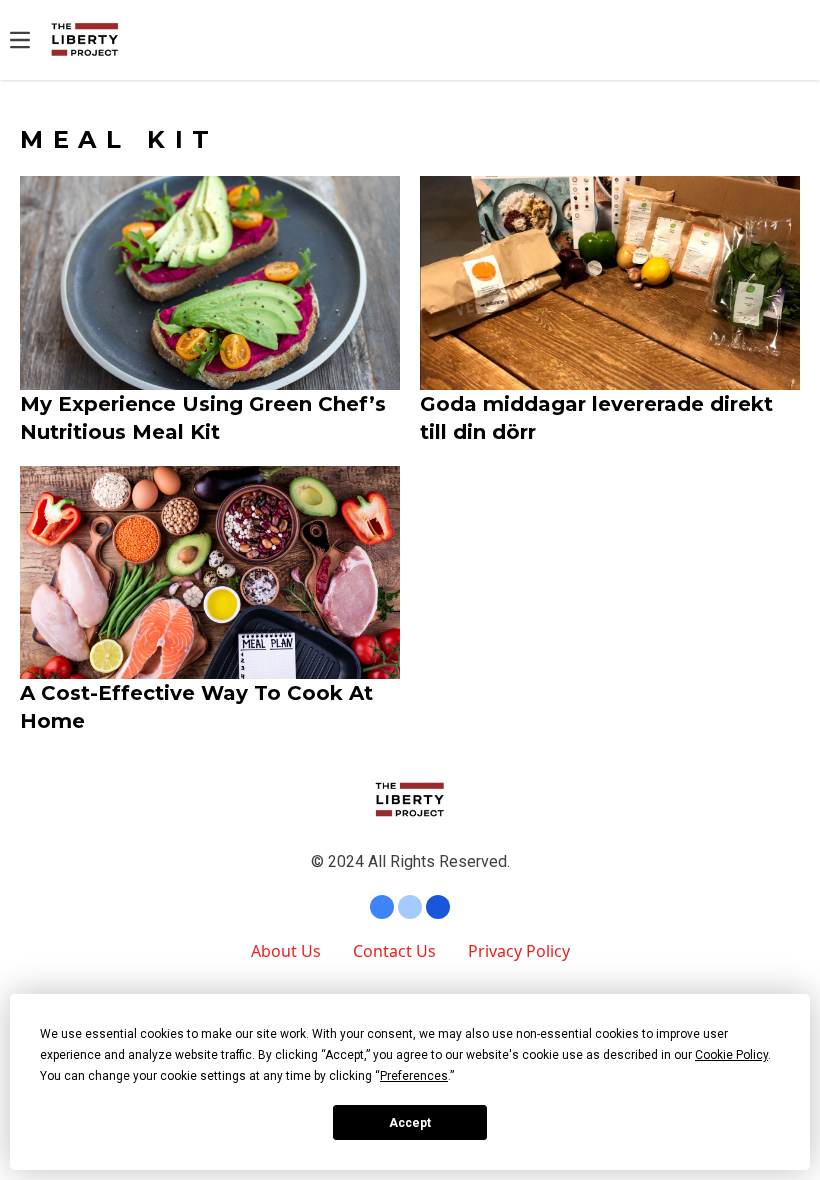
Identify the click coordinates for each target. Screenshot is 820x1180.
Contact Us (394, 951)
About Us (286, 951)
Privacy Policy (519, 951)
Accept (410, 1123)
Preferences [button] (414, 1076)
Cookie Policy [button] (731, 1055)
